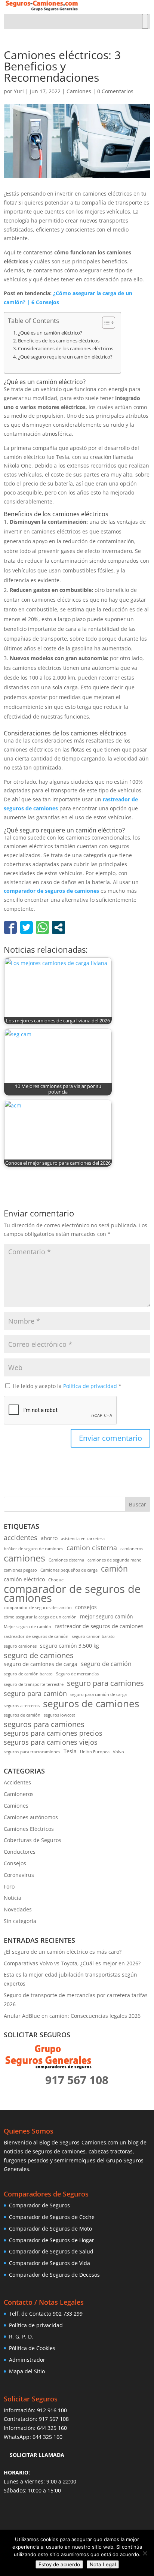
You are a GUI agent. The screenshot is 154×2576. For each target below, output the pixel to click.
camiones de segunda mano (115, 1560)
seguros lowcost (59, 1715)
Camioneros (19, 1794)
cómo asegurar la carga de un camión (40, 1617)
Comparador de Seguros (39, 2205)
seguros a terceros (22, 1706)
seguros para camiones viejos (51, 1742)
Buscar (138, 1504)
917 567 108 (54, 2419)
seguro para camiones (105, 1683)
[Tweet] (26, 927)
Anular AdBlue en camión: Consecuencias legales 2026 (72, 2016)
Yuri (19, 91)
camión (114, 1569)
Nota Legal (103, 2564)
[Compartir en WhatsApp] (42, 927)
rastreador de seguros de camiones (99, 1626)
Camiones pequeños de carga (69, 1570)
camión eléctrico (24, 1579)
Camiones (79, 91)
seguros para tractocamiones (32, 1752)
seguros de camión (22, 1715)
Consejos (15, 1863)
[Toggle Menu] (145, 21)
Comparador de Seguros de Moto (50, 2229)
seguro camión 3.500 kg (70, 1646)
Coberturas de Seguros (33, 1840)
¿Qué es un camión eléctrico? (50, 333)
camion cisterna (92, 1548)
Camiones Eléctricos (29, 1829)
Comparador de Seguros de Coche (52, 2217)
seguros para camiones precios (53, 1733)
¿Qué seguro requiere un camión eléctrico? (65, 357)
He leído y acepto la (67, 1386)
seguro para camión (35, 1694)
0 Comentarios (115, 91)
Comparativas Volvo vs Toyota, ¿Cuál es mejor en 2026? (72, 1963)
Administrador (27, 2360)
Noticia (13, 1898)
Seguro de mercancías (77, 1674)
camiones (24, 1558)
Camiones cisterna (66, 1560)
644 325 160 (52, 2428)
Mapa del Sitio (27, 2371)
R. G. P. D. (21, 2336)
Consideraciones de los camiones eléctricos (66, 349)
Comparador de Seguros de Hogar (52, 2240)
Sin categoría (20, 1921)
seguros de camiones (91, 1704)
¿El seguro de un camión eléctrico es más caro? (63, 1952)
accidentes (21, 1538)
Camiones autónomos (31, 1817)
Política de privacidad (91, 1386)
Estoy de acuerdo (59, 2564)
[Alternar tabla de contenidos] (105, 323)
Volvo (118, 1752)
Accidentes (17, 1782)
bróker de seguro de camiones (33, 1549)
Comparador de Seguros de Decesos (54, 2275)
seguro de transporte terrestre (34, 1684)
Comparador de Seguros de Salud (51, 2251)
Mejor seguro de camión (27, 1627)
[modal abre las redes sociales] (58, 927)
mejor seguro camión (107, 1617)
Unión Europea (95, 1752)
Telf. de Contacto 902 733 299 (46, 2314)
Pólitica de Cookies (32, 2348)
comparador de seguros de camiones (51, 891)
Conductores (20, 1852)
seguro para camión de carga (98, 1694)
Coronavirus (19, 1875)
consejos (86, 1607)
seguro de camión (106, 1664)
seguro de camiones (39, 1656)
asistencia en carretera (83, 1539)
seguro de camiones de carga (41, 1664)
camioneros (132, 1549)
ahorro (49, 1538)
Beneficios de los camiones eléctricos (59, 341)
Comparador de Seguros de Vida (50, 2263)
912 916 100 (52, 2410)
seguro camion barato (93, 1636)
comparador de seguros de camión (38, 1608)
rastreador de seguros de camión (36, 1636)
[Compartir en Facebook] (10, 927)
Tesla (70, 1751)
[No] (145, 2553)
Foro (9, 1886)
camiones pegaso (20, 1570)
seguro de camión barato (28, 1674)
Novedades (18, 1909)
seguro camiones (20, 1646)
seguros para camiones (44, 1724)
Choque (56, 1580)
